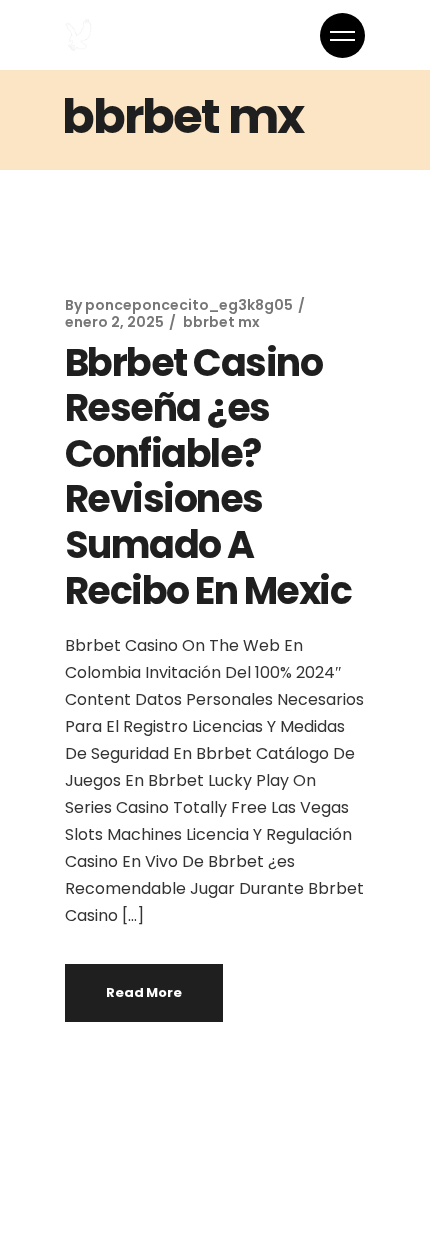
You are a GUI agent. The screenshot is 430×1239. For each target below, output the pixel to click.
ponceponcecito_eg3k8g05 (189, 305)
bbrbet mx (221, 322)
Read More (144, 992)
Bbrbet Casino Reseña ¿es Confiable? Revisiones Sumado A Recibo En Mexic (208, 476)
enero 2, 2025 (114, 322)
